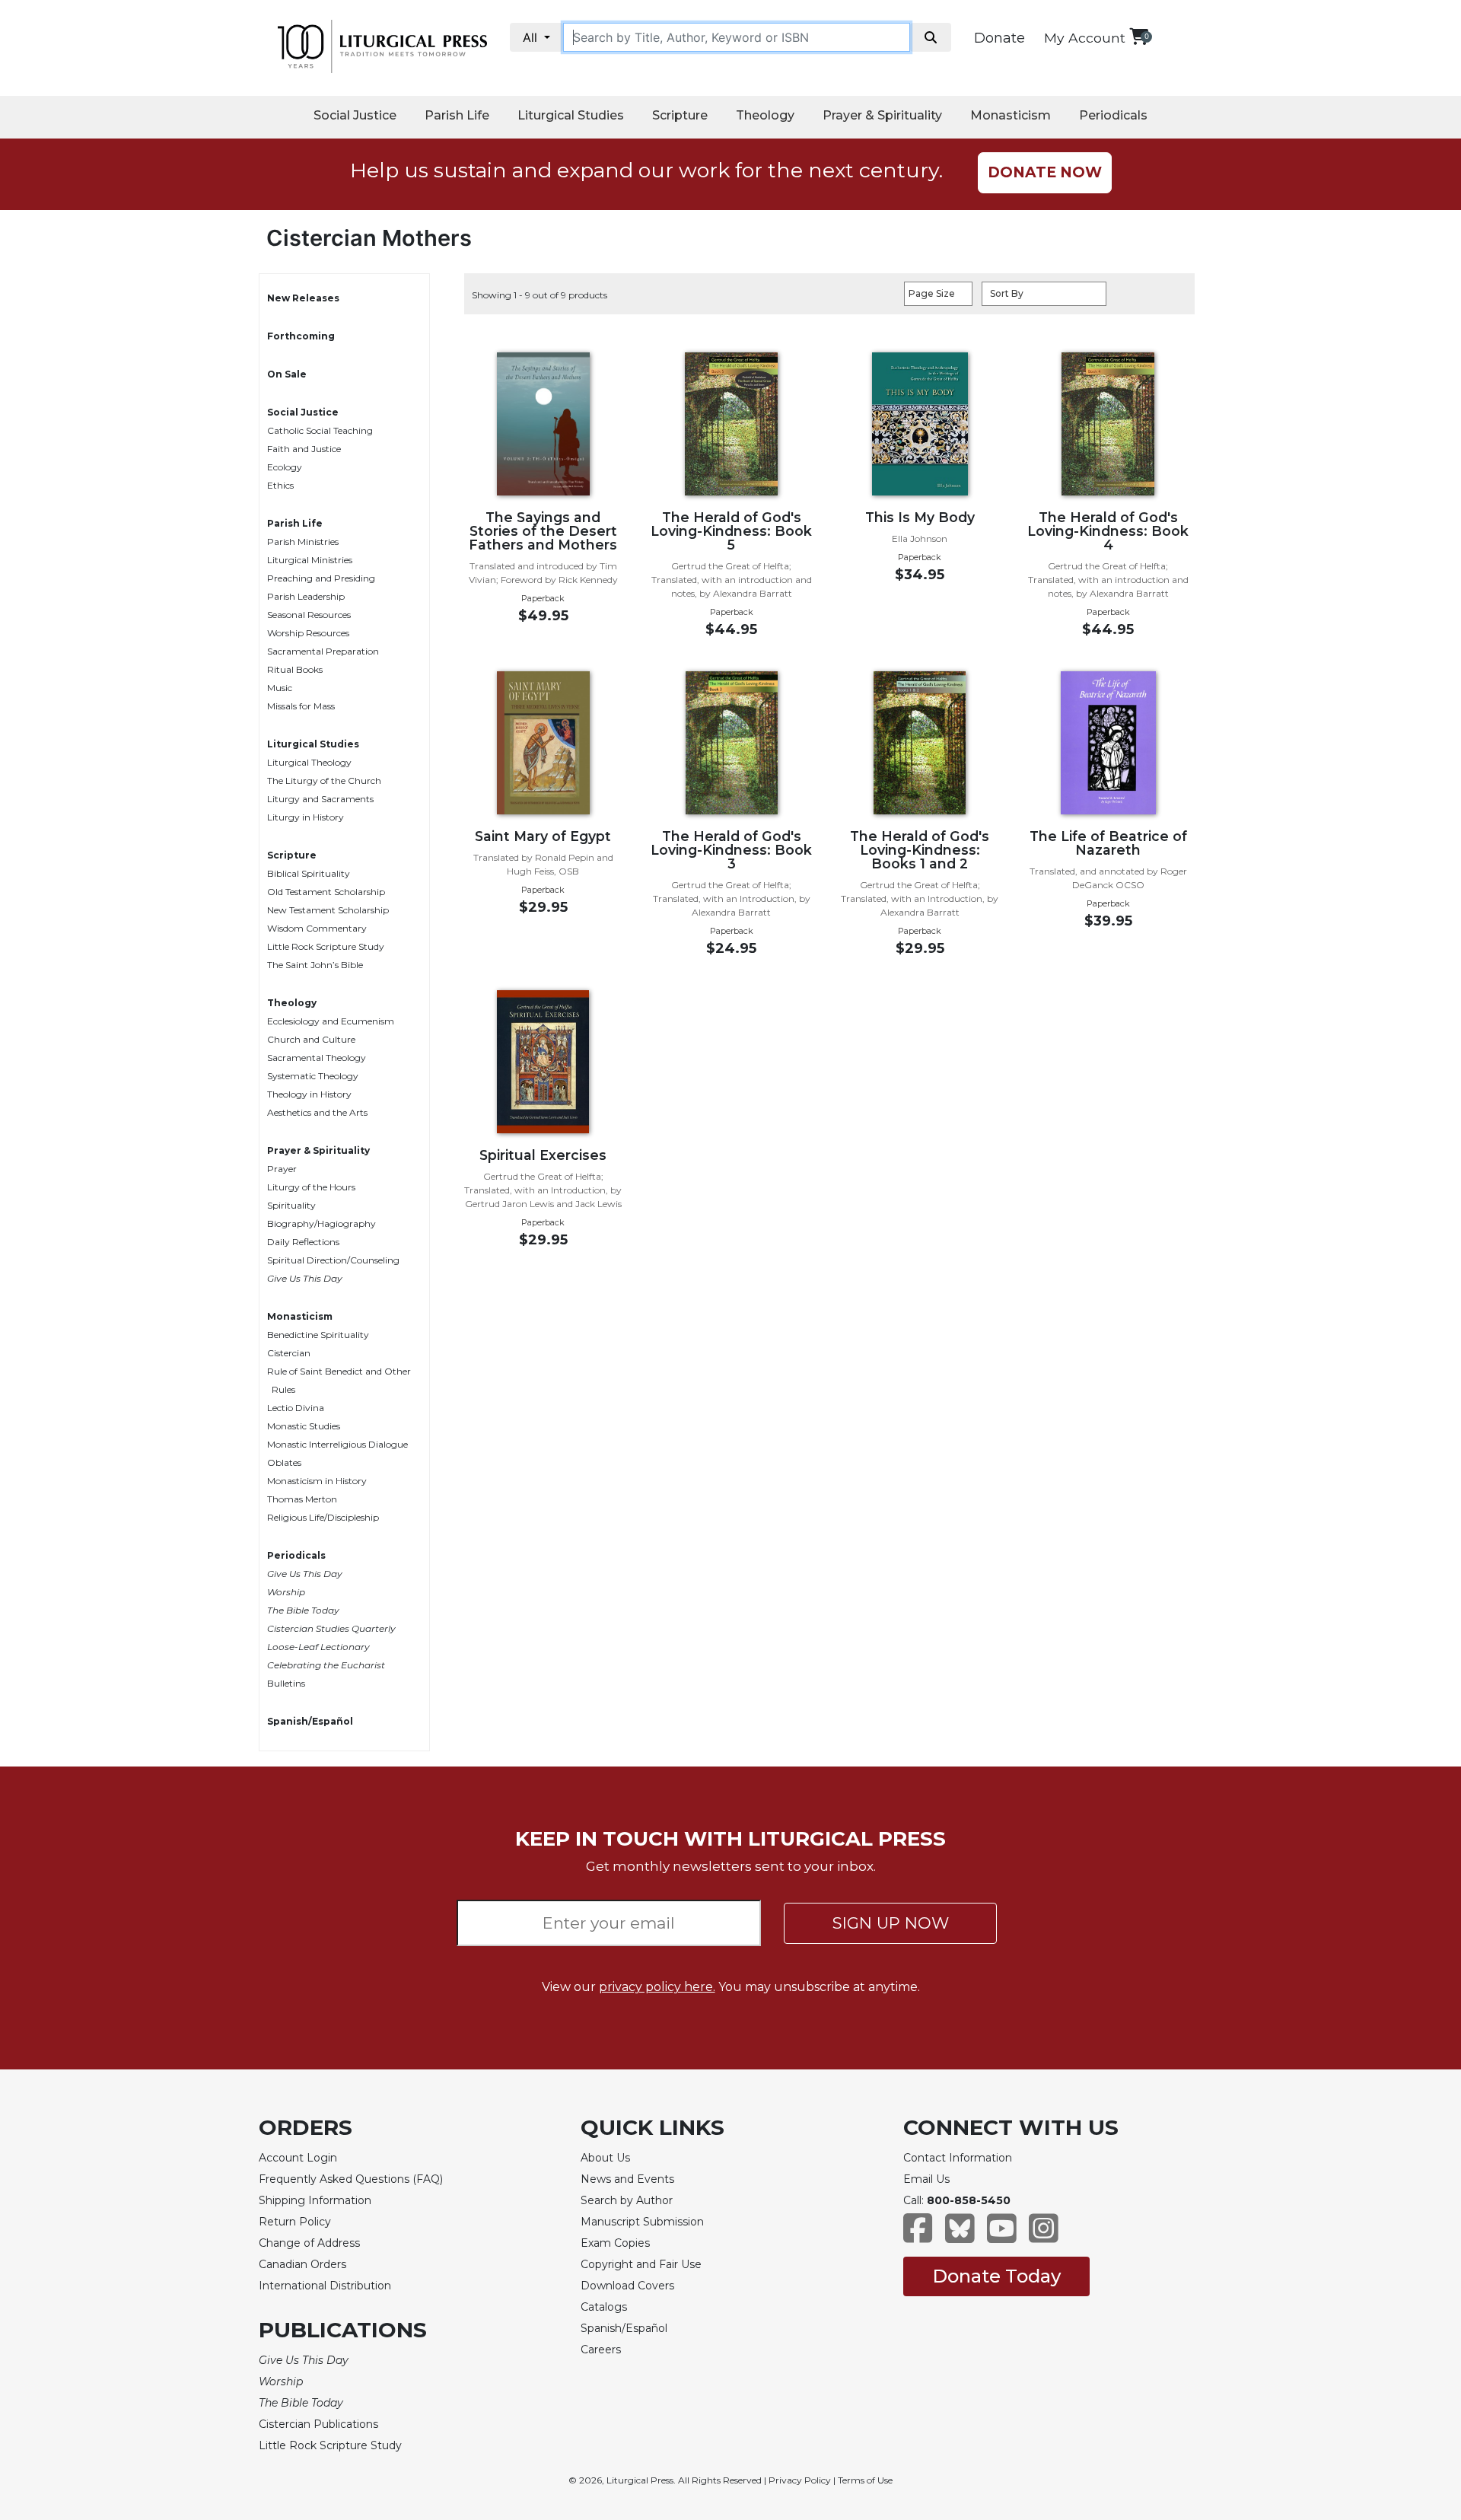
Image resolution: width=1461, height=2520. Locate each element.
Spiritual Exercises (543, 1155)
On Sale (287, 374)
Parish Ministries (303, 542)
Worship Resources (308, 633)
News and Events (627, 2179)
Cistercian (289, 1353)
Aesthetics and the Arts (317, 1112)
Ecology (285, 467)
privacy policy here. (657, 1987)
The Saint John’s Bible (315, 965)
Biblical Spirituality (309, 873)
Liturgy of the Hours (311, 1187)
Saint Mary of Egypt (543, 836)
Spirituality (291, 1205)
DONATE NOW (1045, 172)
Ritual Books (295, 669)
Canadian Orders (302, 2264)
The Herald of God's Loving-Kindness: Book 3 (731, 850)
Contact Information (958, 2158)
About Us (605, 2158)
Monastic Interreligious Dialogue (337, 1444)
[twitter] (960, 2236)
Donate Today (996, 2276)
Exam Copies (615, 2243)
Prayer (282, 1169)
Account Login (298, 2158)
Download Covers (627, 2286)
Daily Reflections (303, 1242)
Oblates (284, 1462)
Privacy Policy (800, 2480)
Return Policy (295, 2222)
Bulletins (286, 1683)
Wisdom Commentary (317, 928)
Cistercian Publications (318, 2424)
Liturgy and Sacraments (320, 799)
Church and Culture (311, 1039)
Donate (999, 38)
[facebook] (918, 2236)
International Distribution (325, 2286)
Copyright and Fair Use (641, 2264)
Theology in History (309, 1094)
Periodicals (1113, 115)
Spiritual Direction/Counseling (333, 1260)
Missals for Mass (301, 706)
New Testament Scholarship (328, 910)
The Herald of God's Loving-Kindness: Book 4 (1108, 531)
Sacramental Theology (317, 1058)
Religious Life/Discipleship (323, 1517)
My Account (1085, 38)
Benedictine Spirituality (318, 1335)
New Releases (303, 298)
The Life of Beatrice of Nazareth (1108, 843)
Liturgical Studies (571, 115)
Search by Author (627, 2200)
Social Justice (355, 115)
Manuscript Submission (642, 2222)
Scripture (680, 115)
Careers (601, 2350)
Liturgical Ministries (310, 560)
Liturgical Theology (309, 762)
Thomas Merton (302, 1499)
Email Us (926, 2179)
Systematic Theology (313, 1076)
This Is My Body (920, 517)
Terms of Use (865, 2480)
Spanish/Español (310, 1721)
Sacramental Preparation (323, 651)
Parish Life (457, 115)
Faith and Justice (304, 449)
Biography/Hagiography (321, 1223)
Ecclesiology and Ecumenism (331, 1021)
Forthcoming (301, 336)
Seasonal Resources (309, 615)
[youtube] (1002, 2236)
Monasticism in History (317, 1481)
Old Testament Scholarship (326, 892)
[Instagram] (1044, 2236)
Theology (765, 115)
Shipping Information (315, 2200)
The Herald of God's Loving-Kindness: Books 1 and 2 (920, 850)
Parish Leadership (306, 596)
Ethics (280, 485)
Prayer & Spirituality (882, 115)
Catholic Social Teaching (320, 430)
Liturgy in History (306, 817)
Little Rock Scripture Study (326, 946)
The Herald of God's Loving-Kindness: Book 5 (731, 531)
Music (280, 688)
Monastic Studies (304, 1426)
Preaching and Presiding (321, 578)
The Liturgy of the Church (324, 781)
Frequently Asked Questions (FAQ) (351, 2179)
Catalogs (604, 2307)
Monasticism (1011, 115)
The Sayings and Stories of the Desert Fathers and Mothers (543, 531)
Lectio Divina (296, 1408)
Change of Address (309, 2243)
